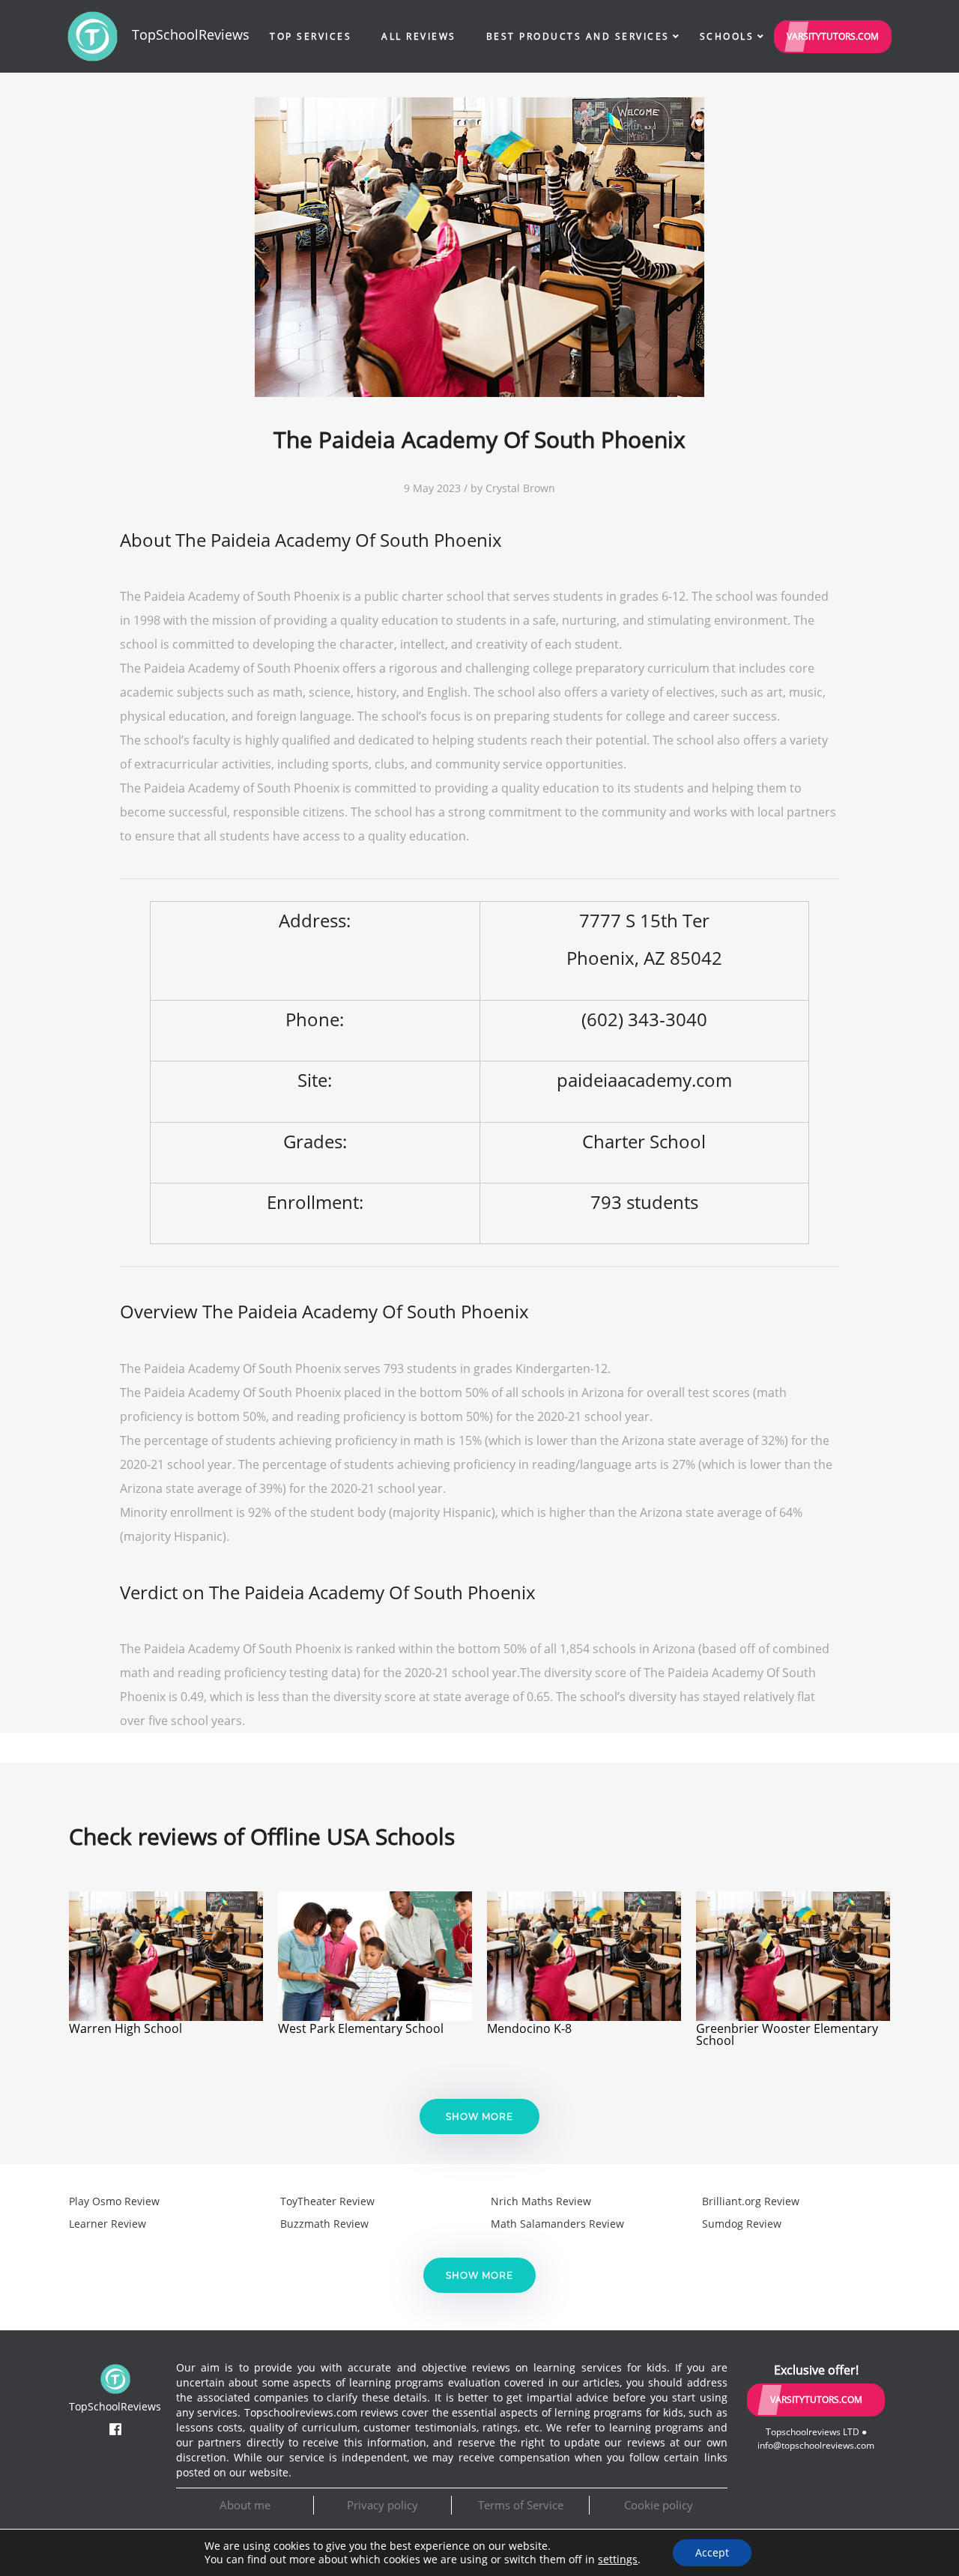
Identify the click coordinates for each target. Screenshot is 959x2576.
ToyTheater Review (327, 2201)
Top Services (311, 36)
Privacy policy (382, 2505)
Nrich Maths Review (541, 2201)
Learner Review (108, 2224)
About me (245, 2505)
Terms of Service (521, 2505)
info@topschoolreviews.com (816, 2445)
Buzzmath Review (324, 2224)
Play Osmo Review (114, 2201)
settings (618, 2560)
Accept (712, 2552)
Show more (479, 2116)
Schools (727, 36)
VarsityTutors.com (833, 36)
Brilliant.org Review (751, 2201)
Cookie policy (659, 2505)
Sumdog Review (742, 2224)
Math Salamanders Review (557, 2224)
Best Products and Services (578, 36)
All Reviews (419, 36)
